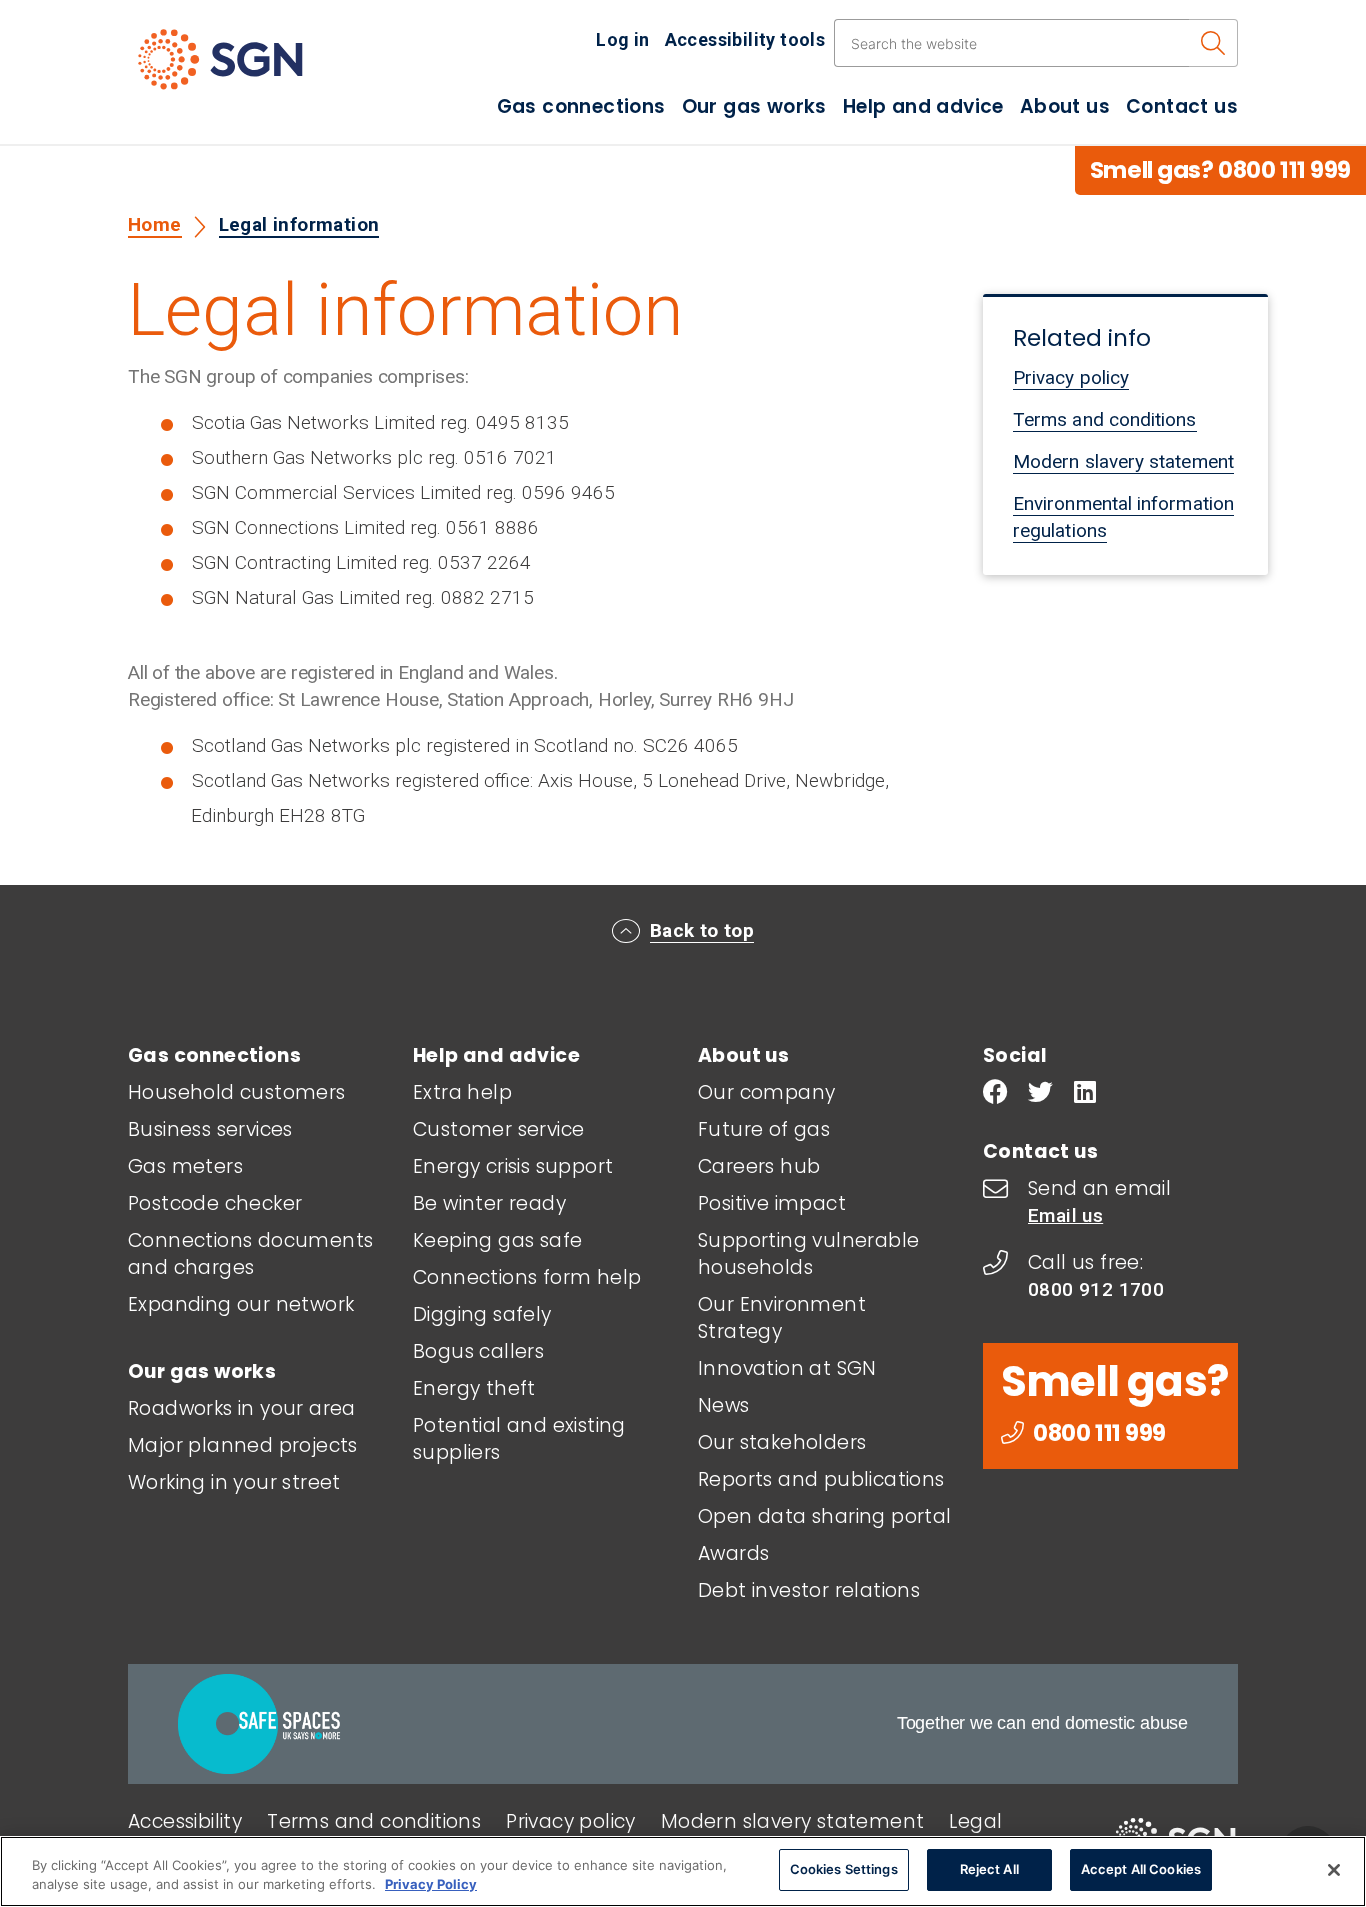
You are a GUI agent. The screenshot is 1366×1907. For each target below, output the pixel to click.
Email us (1065, 1215)
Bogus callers (478, 1351)
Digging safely (482, 1314)
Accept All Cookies (1141, 1869)
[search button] (1213, 43)
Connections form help (527, 1277)
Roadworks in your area (242, 1408)
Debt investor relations (809, 1590)
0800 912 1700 (1096, 1289)
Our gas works (754, 106)
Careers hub (759, 1166)
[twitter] (1040, 1094)
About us (1065, 106)
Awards (733, 1553)
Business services (210, 1129)
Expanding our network (241, 1304)
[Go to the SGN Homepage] (240, 68)
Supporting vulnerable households (808, 1254)
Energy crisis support (513, 1166)
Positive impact (772, 1203)
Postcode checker (215, 1203)
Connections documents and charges (250, 1254)
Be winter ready (489, 1203)
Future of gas (764, 1129)
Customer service (498, 1129)
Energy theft (474, 1388)
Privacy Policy (431, 1885)
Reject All (989, 1869)
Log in (622, 39)
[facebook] (995, 1094)
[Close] (1334, 1870)
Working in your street (234, 1482)
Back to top (702, 930)
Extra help (462, 1092)
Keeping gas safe (497, 1240)
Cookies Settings (844, 1869)
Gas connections (581, 106)
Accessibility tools (745, 39)
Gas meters (185, 1166)
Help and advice (923, 106)
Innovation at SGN (787, 1368)
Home (155, 224)
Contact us (1182, 106)
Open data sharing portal (825, 1516)
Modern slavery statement (1123, 461)
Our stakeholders (782, 1442)
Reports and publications (821, 1479)
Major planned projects (243, 1445)
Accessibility (185, 1821)
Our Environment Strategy (782, 1318)
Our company (766, 1092)
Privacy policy (1071, 377)
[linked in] (1085, 1094)
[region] (683, 1871)
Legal (975, 1821)
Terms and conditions (1105, 419)
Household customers (237, 1092)
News (724, 1405)
